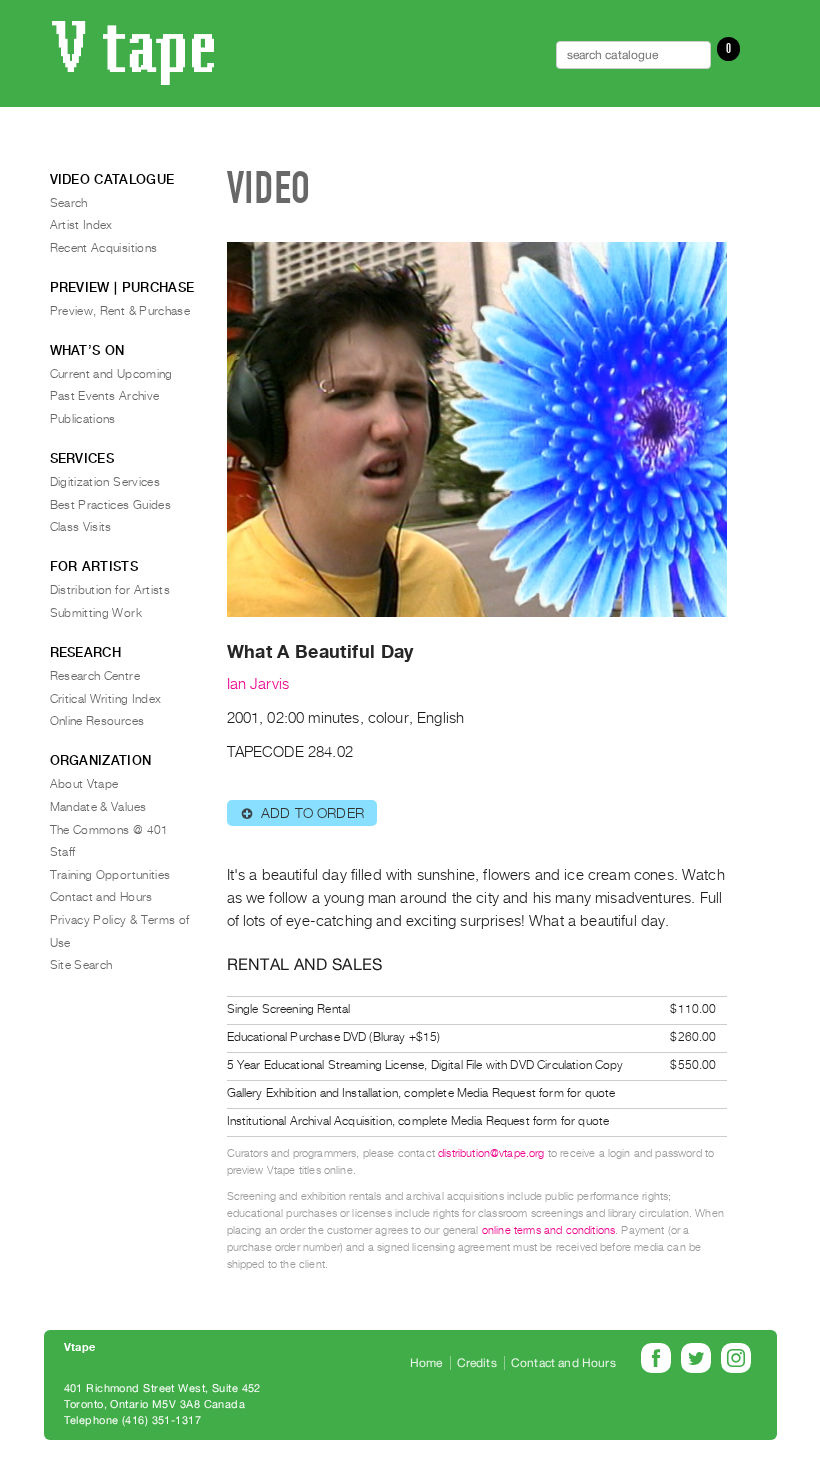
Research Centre (95, 676)
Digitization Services (105, 482)
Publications (83, 419)
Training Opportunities (110, 875)
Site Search (81, 965)
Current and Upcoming (111, 374)
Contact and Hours (101, 897)
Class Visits (81, 527)
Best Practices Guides (111, 505)
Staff (63, 852)
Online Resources (97, 721)
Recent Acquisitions (104, 248)
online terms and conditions (548, 1230)
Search (69, 203)
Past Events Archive (105, 396)
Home (426, 1363)
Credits (477, 1363)
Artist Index (81, 225)
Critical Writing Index (106, 699)
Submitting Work (96, 613)
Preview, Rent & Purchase (120, 311)
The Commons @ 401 (109, 830)
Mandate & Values (98, 807)
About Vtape (84, 784)
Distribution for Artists (110, 590)
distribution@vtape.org (491, 1153)
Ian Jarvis (258, 684)
